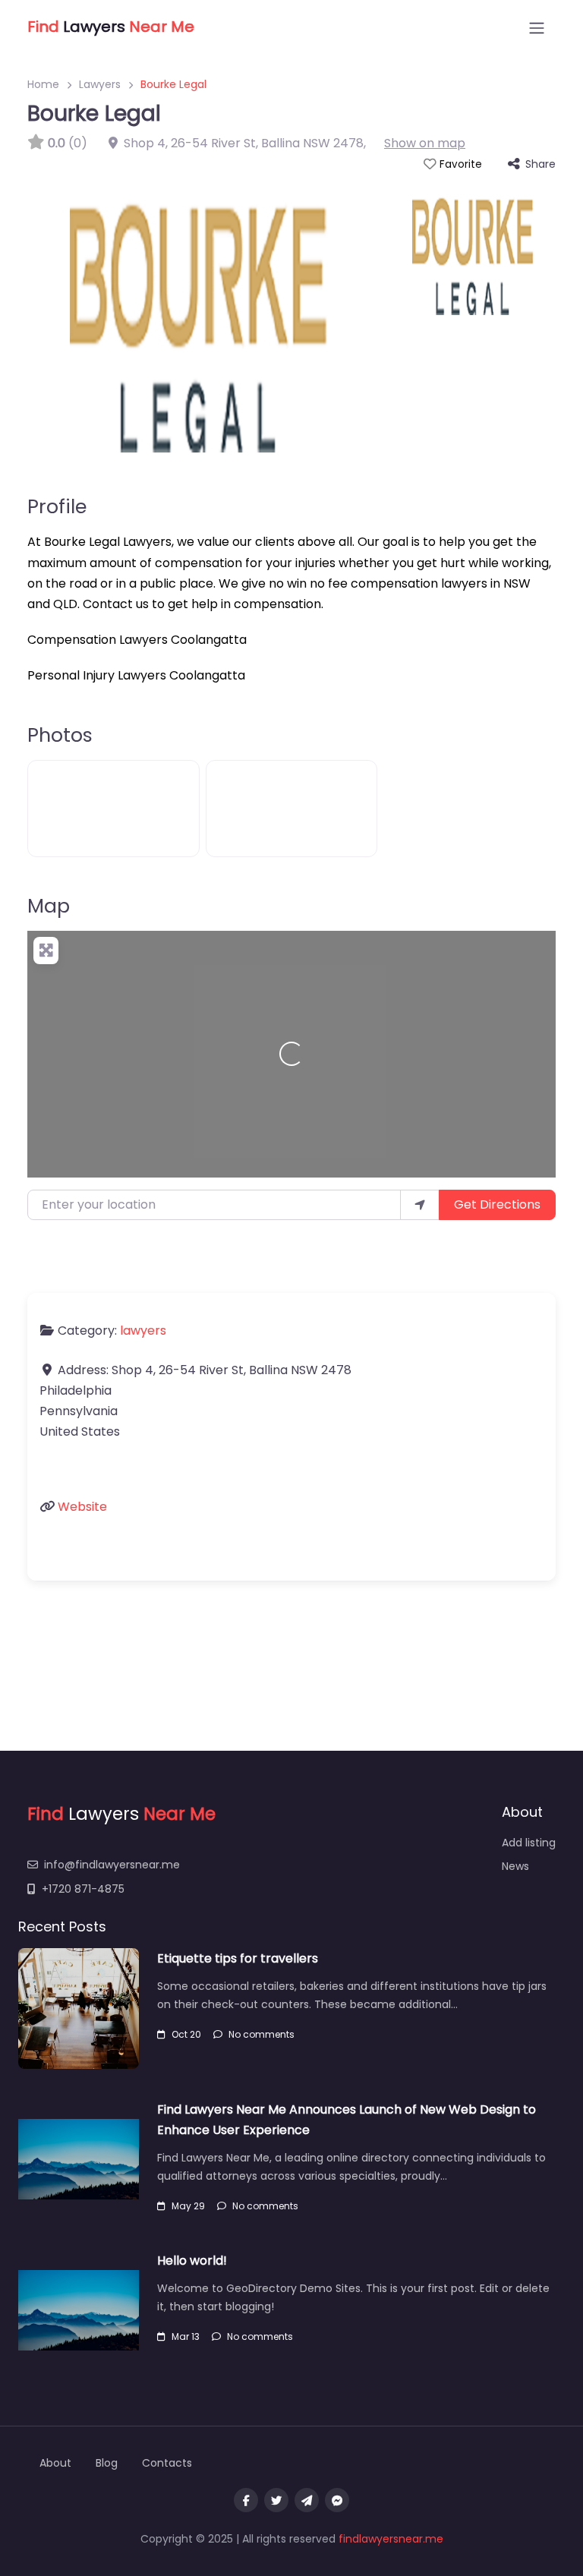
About (55, 2463)
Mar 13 (186, 2336)
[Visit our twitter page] (276, 2500)
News (515, 1866)
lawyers (143, 1331)
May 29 (188, 2206)
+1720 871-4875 (83, 1889)
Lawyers (100, 84)
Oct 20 (186, 2034)
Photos (60, 735)
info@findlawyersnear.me (112, 1865)
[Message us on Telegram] (307, 2500)
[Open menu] (537, 28)
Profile (57, 506)
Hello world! (192, 2261)
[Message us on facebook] (337, 2500)
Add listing (529, 1843)
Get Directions (497, 1204)
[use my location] (420, 1205)
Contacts (167, 2463)
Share (540, 164)
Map (49, 906)
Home (43, 84)
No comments (262, 2034)
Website (82, 1507)
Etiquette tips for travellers (238, 1958)
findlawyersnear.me (391, 2539)
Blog (107, 2463)
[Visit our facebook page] (246, 2500)
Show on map (425, 143)
